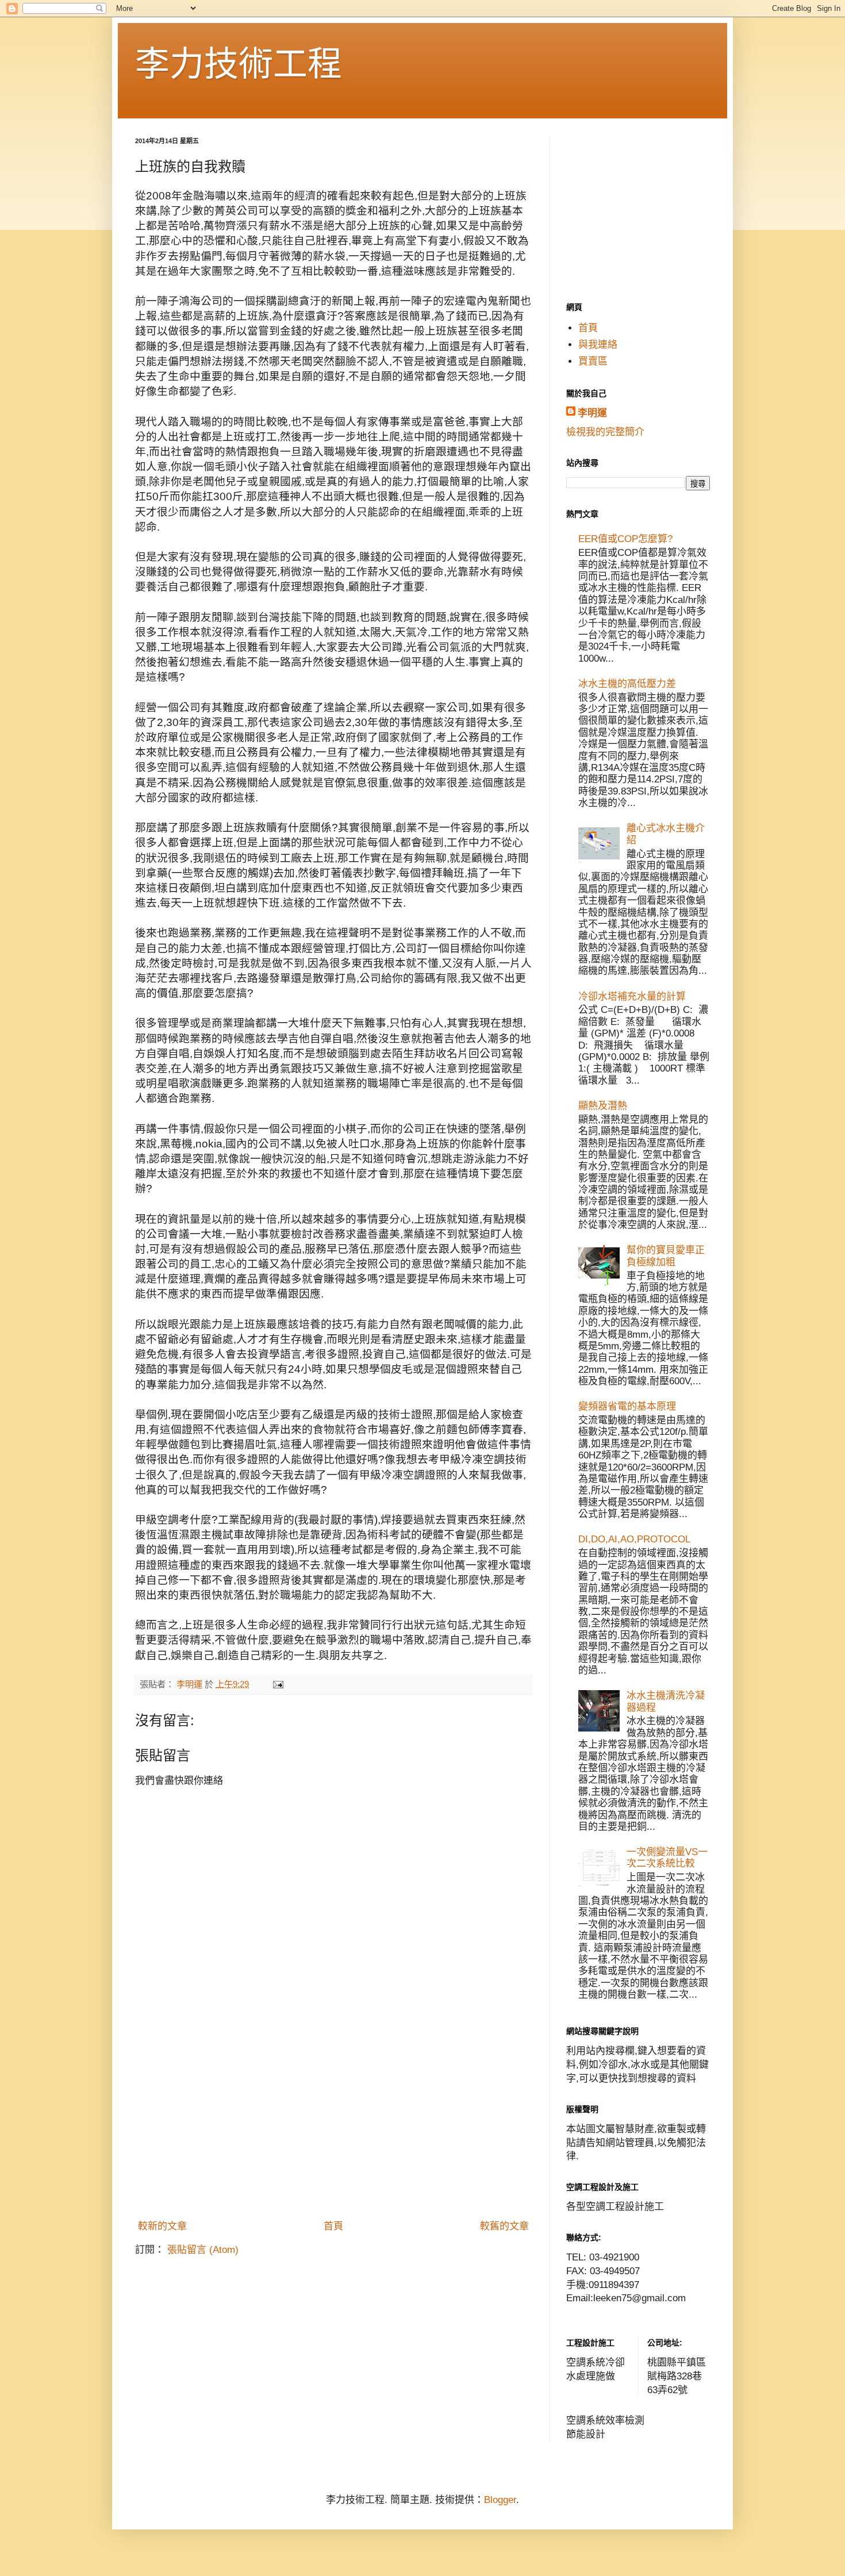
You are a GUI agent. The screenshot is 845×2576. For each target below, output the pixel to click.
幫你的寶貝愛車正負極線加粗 (666, 1256)
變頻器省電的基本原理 (627, 1406)
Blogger (500, 2500)
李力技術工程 (239, 64)
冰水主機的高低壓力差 (627, 684)
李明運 (592, 413)
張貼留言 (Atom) (203, 2250)
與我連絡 (598, 345)
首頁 (333, 2226)
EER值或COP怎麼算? (625, 539)
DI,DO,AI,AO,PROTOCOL (634, 1539)
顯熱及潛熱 (603, 1106)
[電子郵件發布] (278, 1684)
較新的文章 (162, 2226)
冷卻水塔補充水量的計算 (632, 997)
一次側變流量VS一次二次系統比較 (667, 1858)
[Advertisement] (333, 2128)
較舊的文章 (504, 2226)
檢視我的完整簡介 (605, 432)
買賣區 (593, 361)
